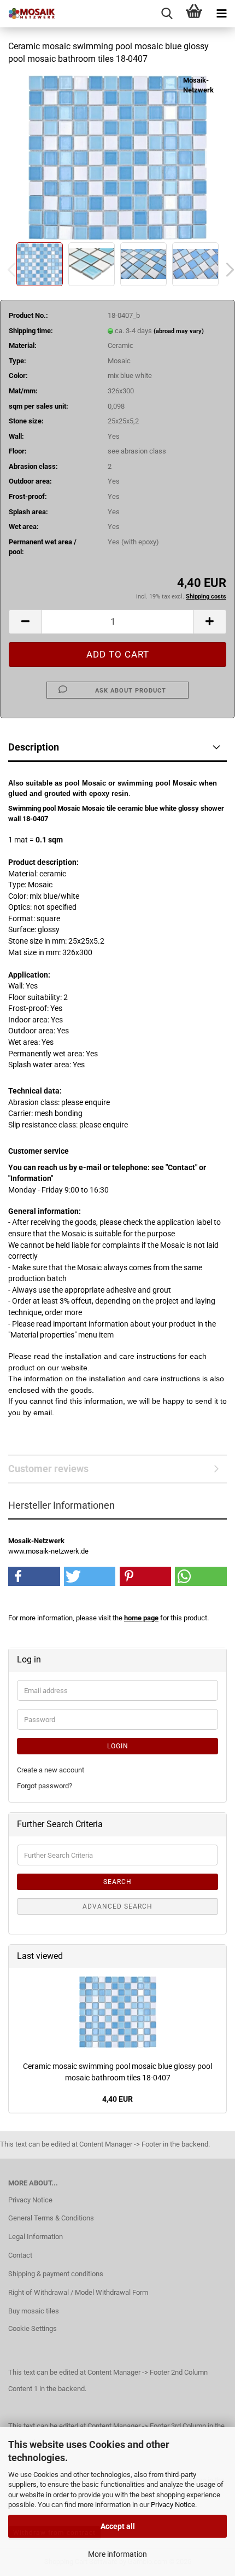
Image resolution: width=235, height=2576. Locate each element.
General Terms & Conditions (51, 2218)
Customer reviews (48, 1469)
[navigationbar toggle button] (221, 14)
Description (34, 747)
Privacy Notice (173, 2505)
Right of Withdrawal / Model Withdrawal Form (78, 2292)
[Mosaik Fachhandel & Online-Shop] (27, 14)
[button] (25, 622)
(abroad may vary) (179, 331)
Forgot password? (45, 1786)
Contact (20, 2255)
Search (117, 1882)
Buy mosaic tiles (34, 2311)
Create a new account (51, 1770)
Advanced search (117, 1906)
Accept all (118, 2526)
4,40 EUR (117, 2099)
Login (118, 1746)
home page (141, 1618)
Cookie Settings (33, 2328)
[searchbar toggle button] (167, 14)
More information (117, 2554)
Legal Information (36, 2237)
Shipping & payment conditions (56, 2274)
